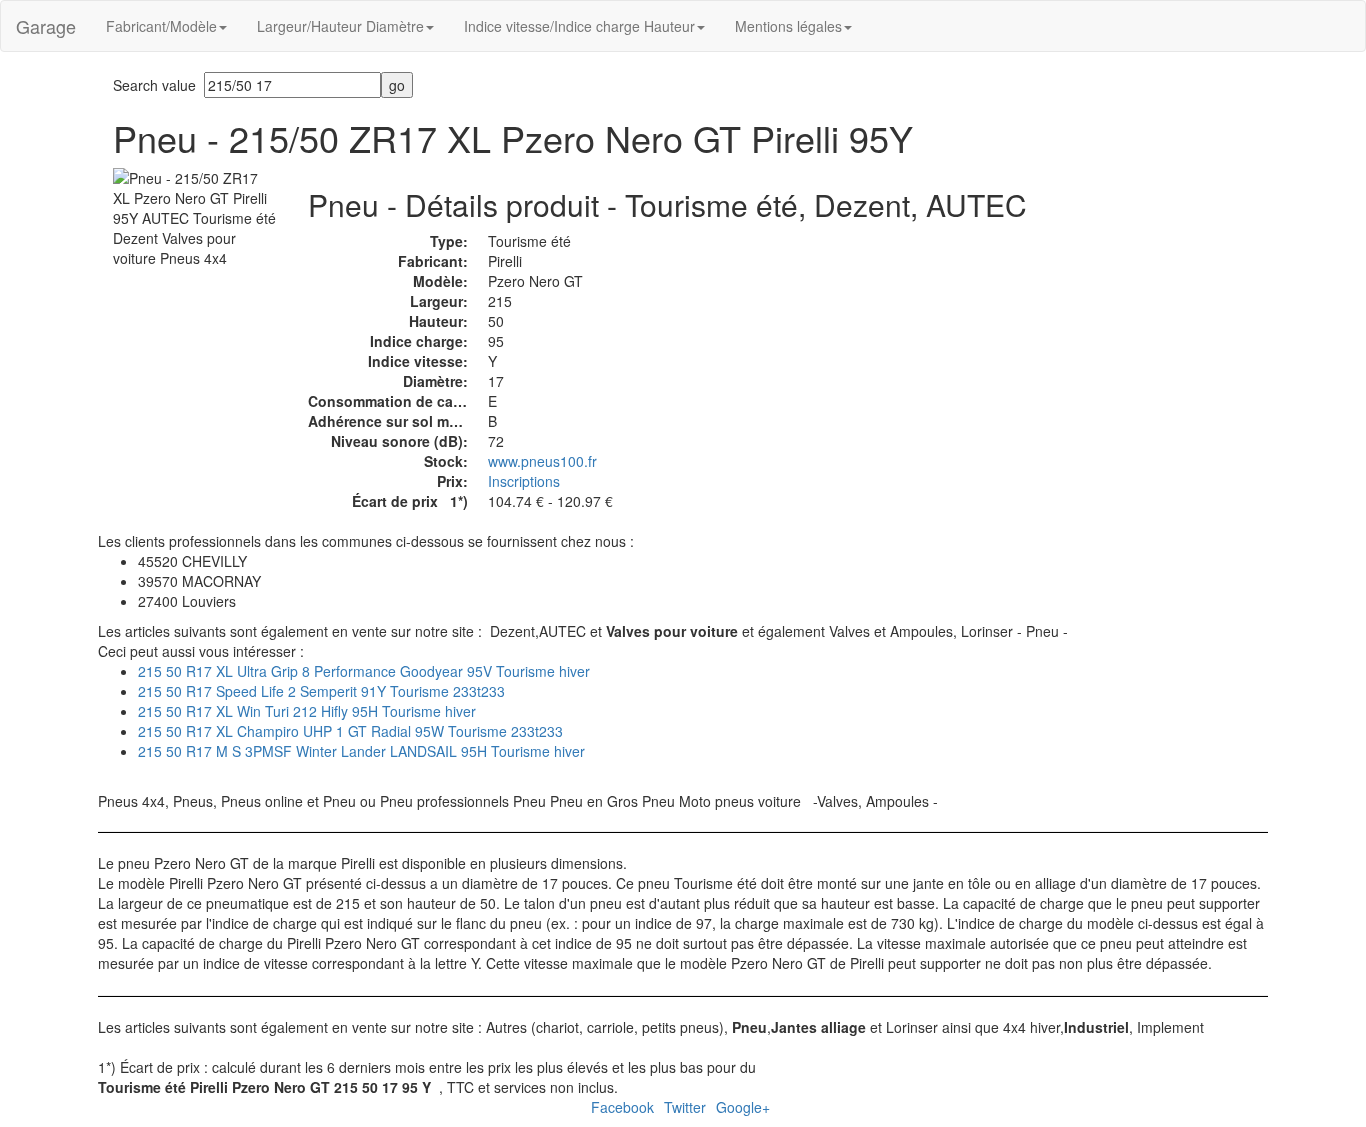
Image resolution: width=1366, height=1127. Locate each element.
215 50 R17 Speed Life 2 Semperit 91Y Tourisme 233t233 (321, 691)
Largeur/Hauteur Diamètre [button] (340, 26)
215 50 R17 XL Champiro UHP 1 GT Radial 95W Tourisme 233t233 (350, 731)
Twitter (685, 1107)
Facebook (622, 1107)
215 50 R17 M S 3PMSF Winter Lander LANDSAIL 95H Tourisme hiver (361, 751)
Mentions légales (788, 26)
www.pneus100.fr (542, 461)
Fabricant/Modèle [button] (161, 26)
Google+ (743, 1107)
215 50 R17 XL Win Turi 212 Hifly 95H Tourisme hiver (307, 711)
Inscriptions (524, 481)
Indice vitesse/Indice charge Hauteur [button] (579, 26)
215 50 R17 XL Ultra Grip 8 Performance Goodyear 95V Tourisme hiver (364, 671)
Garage (46, 26)
